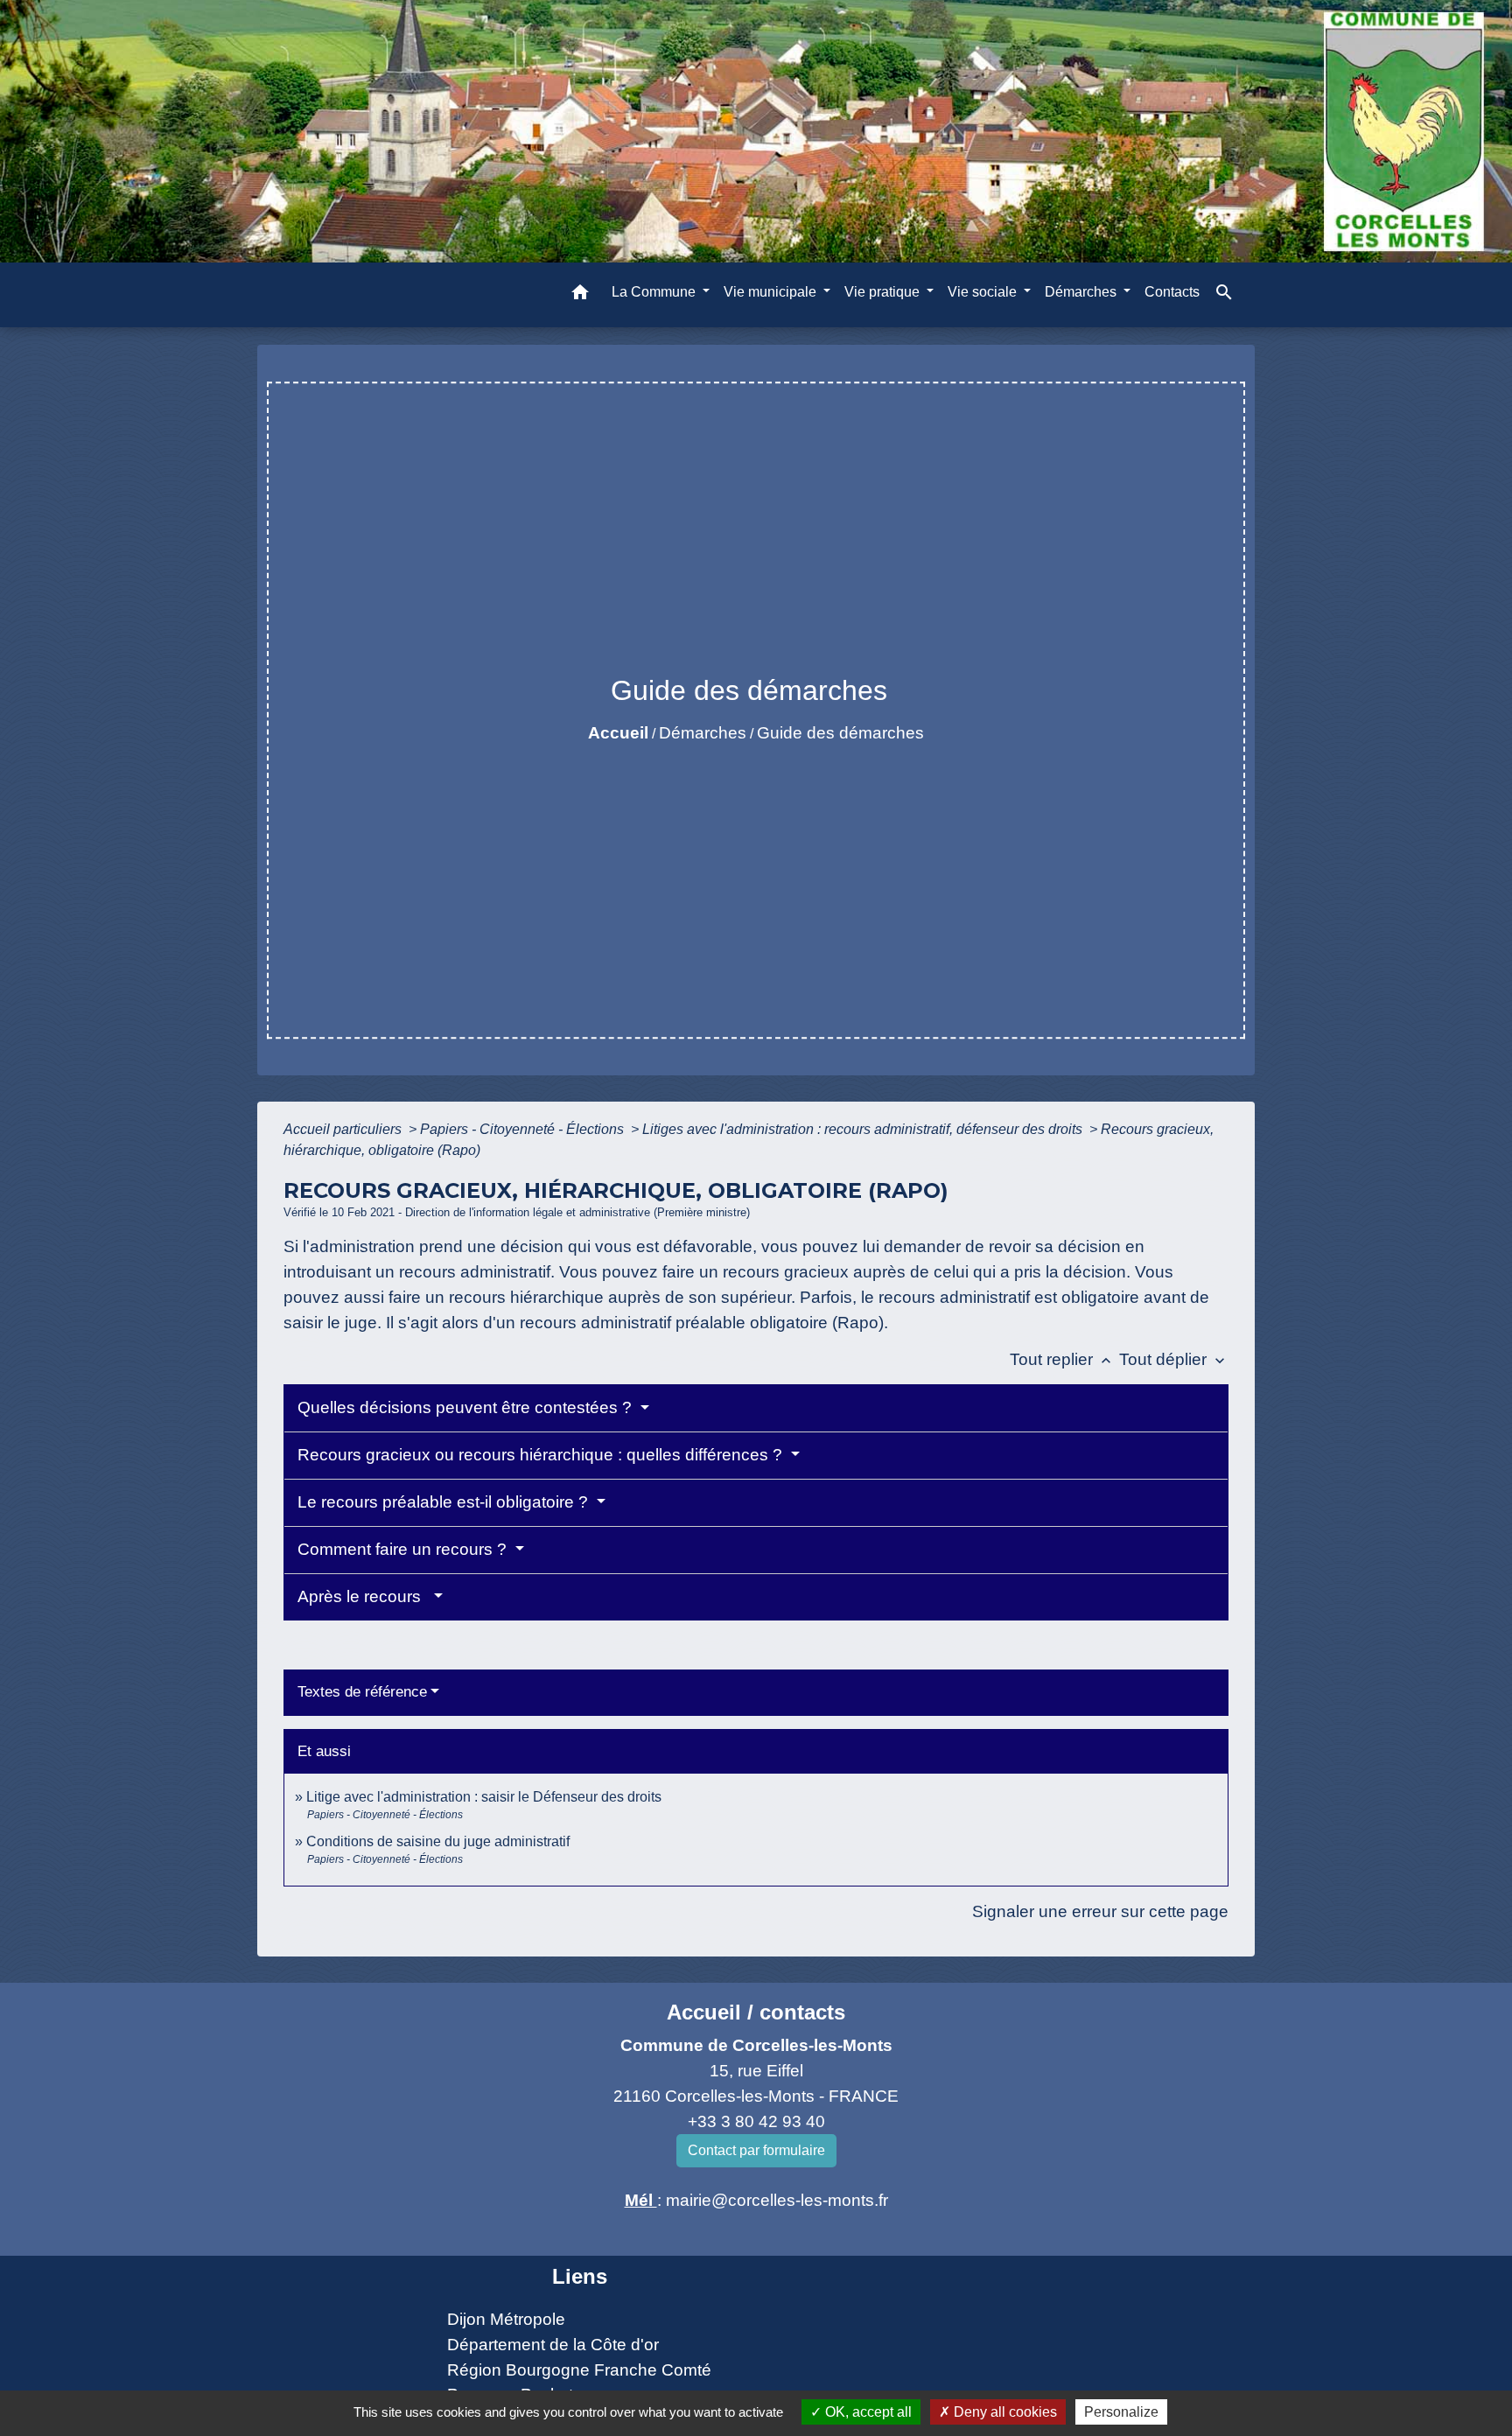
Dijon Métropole (506, 2319)
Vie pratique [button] (884, 292)
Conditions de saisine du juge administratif (438, 1841)
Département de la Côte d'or (553, 2345)
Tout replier (1062, 1359)
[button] (580, 295)
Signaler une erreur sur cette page (1100, 1911)
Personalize (1121, 2412)
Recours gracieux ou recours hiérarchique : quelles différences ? (542, 1455)
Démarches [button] (1082, 292)
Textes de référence (362, 1692)
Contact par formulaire (756, 2150)
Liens (580, 2276)
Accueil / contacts (756, 2012)
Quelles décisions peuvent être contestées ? (467, 1407)
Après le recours (364, 1596)
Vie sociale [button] (984, 292)
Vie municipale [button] (772, 292)
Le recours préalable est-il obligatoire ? (445, 1502)
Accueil (618, 733)
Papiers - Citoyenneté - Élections (524, 1129)
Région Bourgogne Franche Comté (579, 2370)
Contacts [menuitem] (1172, 292)
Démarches (703, 733)
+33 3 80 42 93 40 (756, 2121)
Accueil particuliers (344, 1129)
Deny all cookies (1004, 2412)
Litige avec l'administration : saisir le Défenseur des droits (484, 1797)
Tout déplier (1174, 1359)
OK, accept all (867, 2412)
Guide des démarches (840, 733)
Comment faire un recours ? (404, 1549)
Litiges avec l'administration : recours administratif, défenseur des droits (864, 1129)
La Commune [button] (655, 292)
